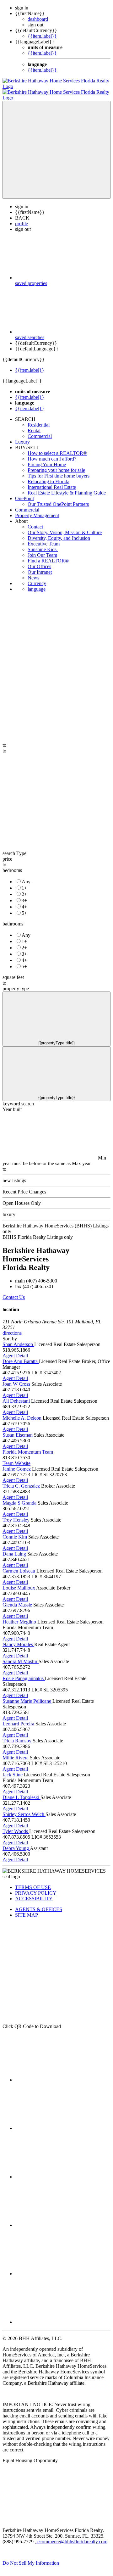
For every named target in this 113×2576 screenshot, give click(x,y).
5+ (24, 907)
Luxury (22, 436)
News (33, 572)
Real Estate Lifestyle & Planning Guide (67, 487)
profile (22, 218)
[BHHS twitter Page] (62, 2123)
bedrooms (12, 865)
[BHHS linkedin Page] (62, 2219)
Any (26, 876)
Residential (39, 419)
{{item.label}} (42, 36)
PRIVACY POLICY (36, 1887)
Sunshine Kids (43, 544)
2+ (24, 888)
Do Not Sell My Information (31, 2557)
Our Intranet (40, 566)
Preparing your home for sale (56, 464)
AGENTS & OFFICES (39, 1904)
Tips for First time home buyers (59, 470)
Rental (34, 425)
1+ (24, 882)
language (37, 583)
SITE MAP (27, 1909)
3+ (24, 895)
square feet (13, 972)
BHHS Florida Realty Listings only (38, 1231)
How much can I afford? (52, 453)
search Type (14, 848)
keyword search (18, 1098)
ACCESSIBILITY (34, 1893)
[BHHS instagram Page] (62, 2316)
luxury (9, 1209)
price (7, 853)
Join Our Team (42, 549)
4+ (24, 901)
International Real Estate (52, 481)
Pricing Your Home (47, 459)
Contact (35, 521)
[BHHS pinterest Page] (62, 2171)
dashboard (38, 19)
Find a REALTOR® (48, 555)
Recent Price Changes (24, 1186)
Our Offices (39, 561)
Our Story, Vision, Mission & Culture (65, 527)
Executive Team (44, 538)
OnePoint (24, 493)
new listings (14, 1175)
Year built (12, 1104)
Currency (37, 578)
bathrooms (13, 918)
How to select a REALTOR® (57, 447)
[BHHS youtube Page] (62, 2268)
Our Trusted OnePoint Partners (58, 498)
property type (16, 983)
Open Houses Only (22, 1197)
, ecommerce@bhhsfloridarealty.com (71, 2536)
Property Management (37, 510)
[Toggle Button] (56, 144)
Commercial (40, 430)
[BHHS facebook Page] (62, 2074)
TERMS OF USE (33, 1882)
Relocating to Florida (48, 476)
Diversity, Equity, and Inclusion (59, 532)
